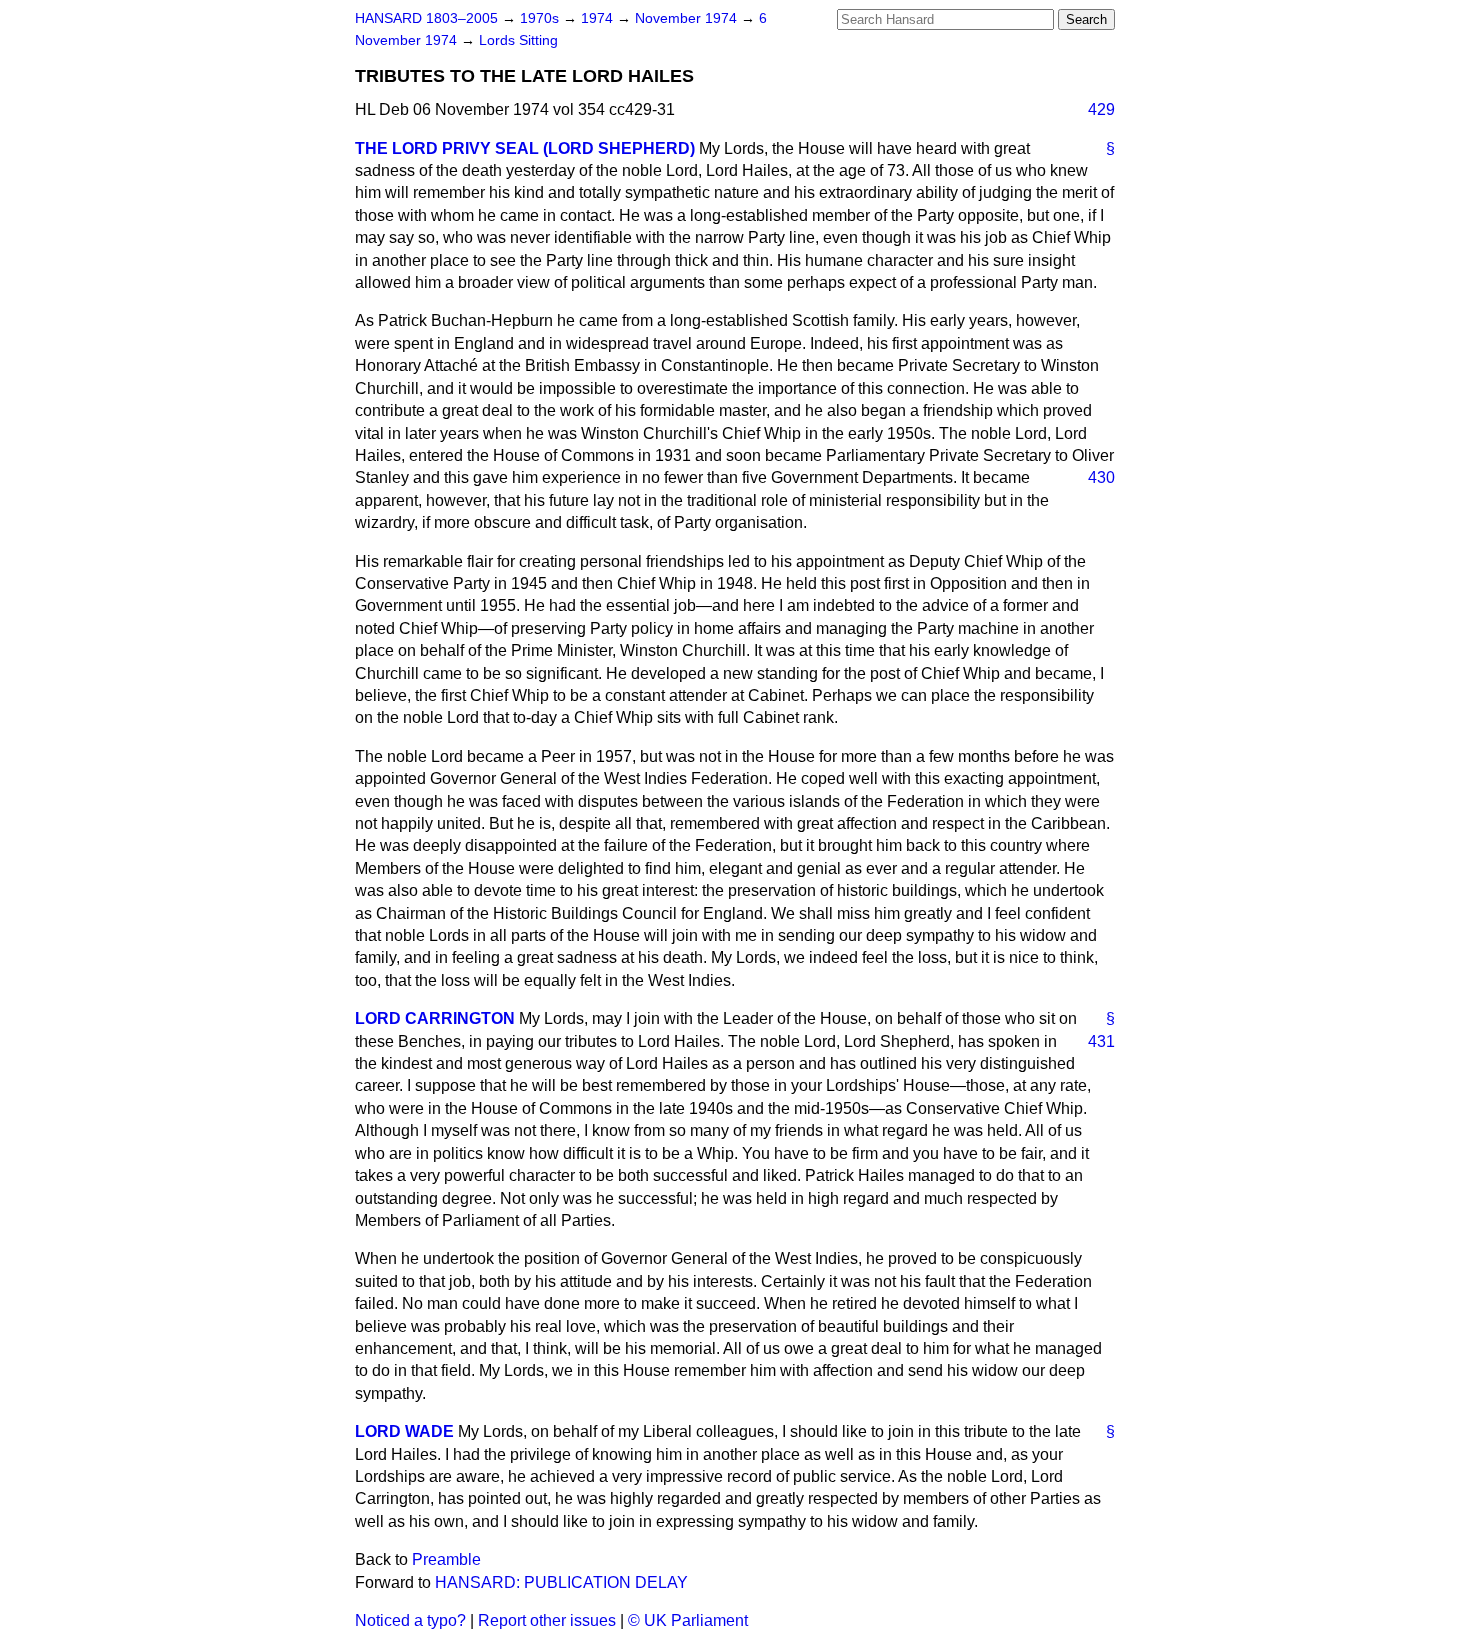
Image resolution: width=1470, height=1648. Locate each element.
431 (1101, 1041)
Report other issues (547, 1620)
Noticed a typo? (410, 1620)
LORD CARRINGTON (435, 1018)
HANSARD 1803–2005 (426, 18)
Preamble (446, 1559)
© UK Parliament (688, 1620)
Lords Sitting (518, 40)
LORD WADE (404, 1431)
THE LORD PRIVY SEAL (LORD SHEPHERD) (525, 148)
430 (1101, 477)
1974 (599, 18)
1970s (541, 18)
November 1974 (688, 18)
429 (1101, 109)
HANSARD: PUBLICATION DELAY (561, 1582)
